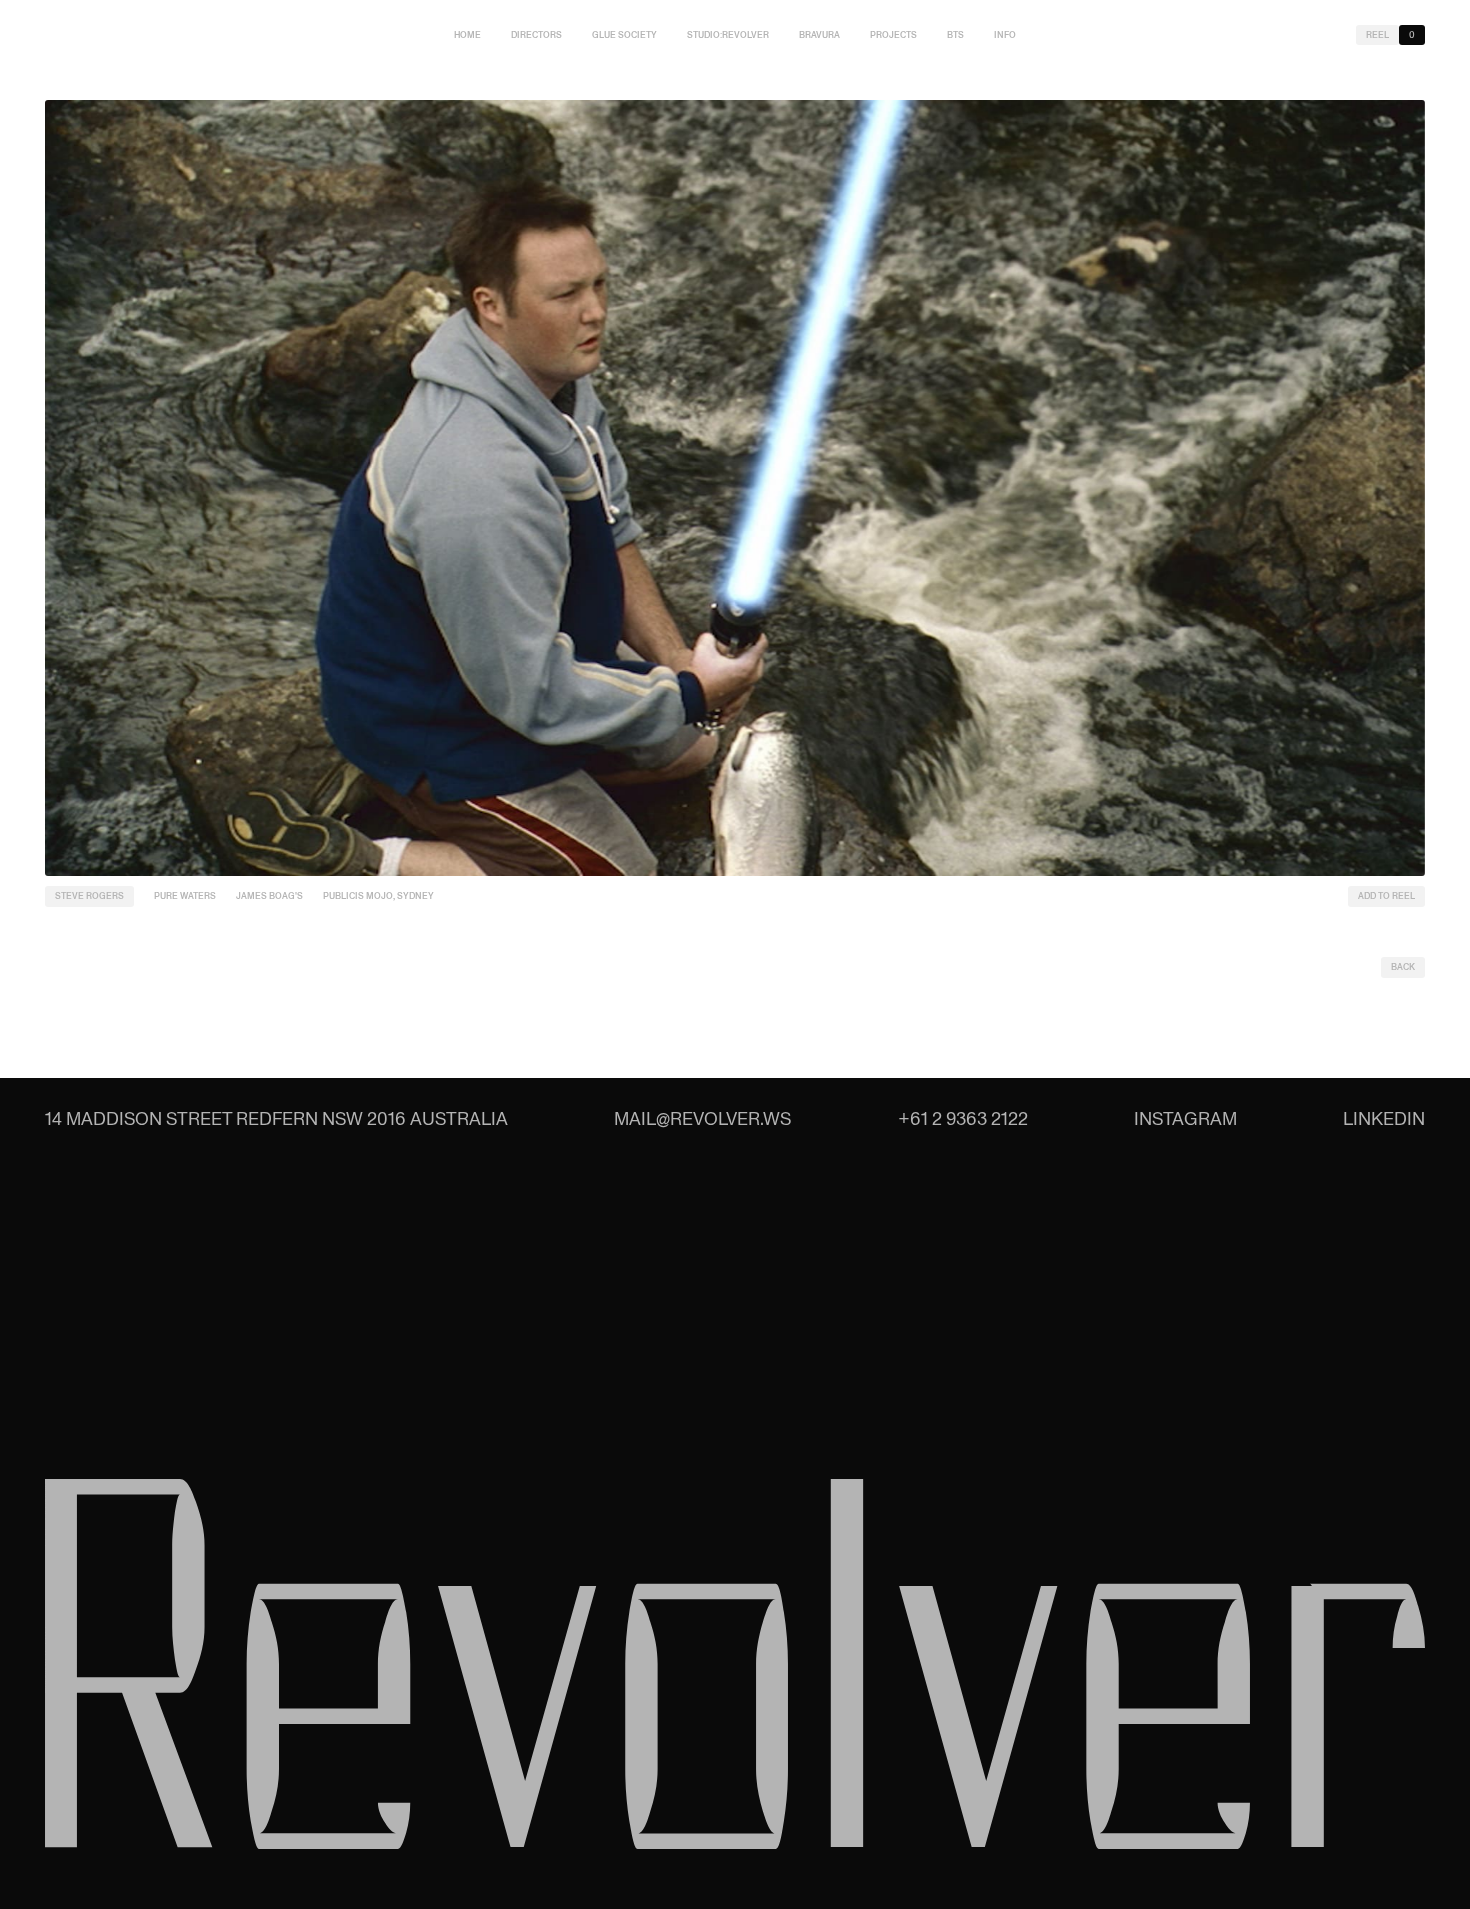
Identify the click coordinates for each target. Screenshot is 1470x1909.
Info (1005, 35)
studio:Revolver (728, 35)
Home (467, 35)
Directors (536, 35)
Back (1403, 967)
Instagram (1185, 1118)
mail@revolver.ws (702, 1118)
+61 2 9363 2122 (963, 1118)
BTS (955, 35)
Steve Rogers (89, 896)
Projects (893, 35)
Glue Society (624, 35)
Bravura (819, 35)
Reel (1377, 35)
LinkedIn (1384, 1118)
